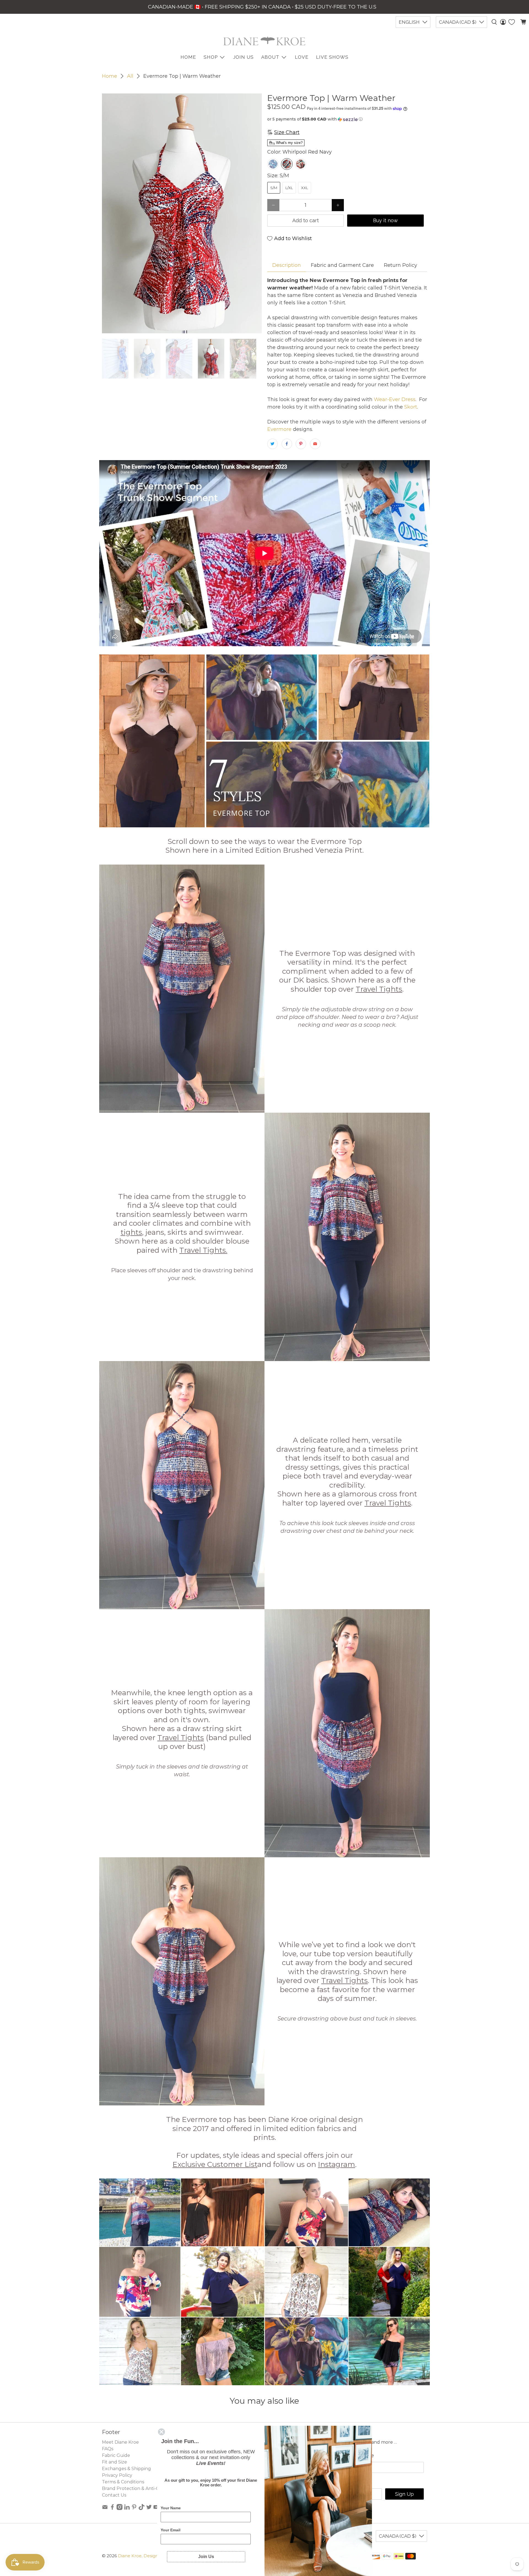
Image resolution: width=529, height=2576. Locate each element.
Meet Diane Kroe (120, 2442)
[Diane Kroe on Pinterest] (134, 2509)
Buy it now (385, 220)
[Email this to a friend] (315, 444)
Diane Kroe (130, 2556)
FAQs (108, 2449)
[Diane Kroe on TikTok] (142, 2509)
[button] (347, 119)
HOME (188, 57)
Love (302, 57)
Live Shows (332, 57)
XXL (305, 188)
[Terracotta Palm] (301, 164)
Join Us (243, 57)
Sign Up (404, 2494)
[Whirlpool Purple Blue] (273, 164)
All (130, 76)
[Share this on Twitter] (272, 444)
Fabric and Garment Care (342, 265)
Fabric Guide (116, 2455)
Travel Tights (379, 989)
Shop (211, 57)
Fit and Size (114, 2462)
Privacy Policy (117, 2475)
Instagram (337, 2164)
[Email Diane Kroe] (105, 2509)
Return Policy (400, 265)
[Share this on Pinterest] (301, 444)
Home (110, 76)
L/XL (289, 188)
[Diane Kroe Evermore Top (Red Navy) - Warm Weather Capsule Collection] (182, 213)
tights (131, 1232)
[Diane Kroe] (264, 41)
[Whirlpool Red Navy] (287, 164)
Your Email (171, 2530)
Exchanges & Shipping (126, 2469)
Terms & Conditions (123, 2482)
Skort (411, 407)
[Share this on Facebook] (287, 444)
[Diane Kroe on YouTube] (156, 2509)
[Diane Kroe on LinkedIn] (127, 2509)
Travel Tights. (203, 1250)
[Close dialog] (161, 2432)
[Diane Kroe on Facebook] (112, 2509)
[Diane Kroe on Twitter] (149, 2509)
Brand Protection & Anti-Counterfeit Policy (149, 2488)
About (270, 57)
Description (287, 265)
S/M (274, 188)
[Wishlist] (512, 22)
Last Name (361, 2456)
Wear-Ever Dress (394, 399)
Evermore (279, 429)
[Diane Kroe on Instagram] (120, 2509)
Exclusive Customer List (215, 2164)
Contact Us (114, 2495)
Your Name (171, 2508)
